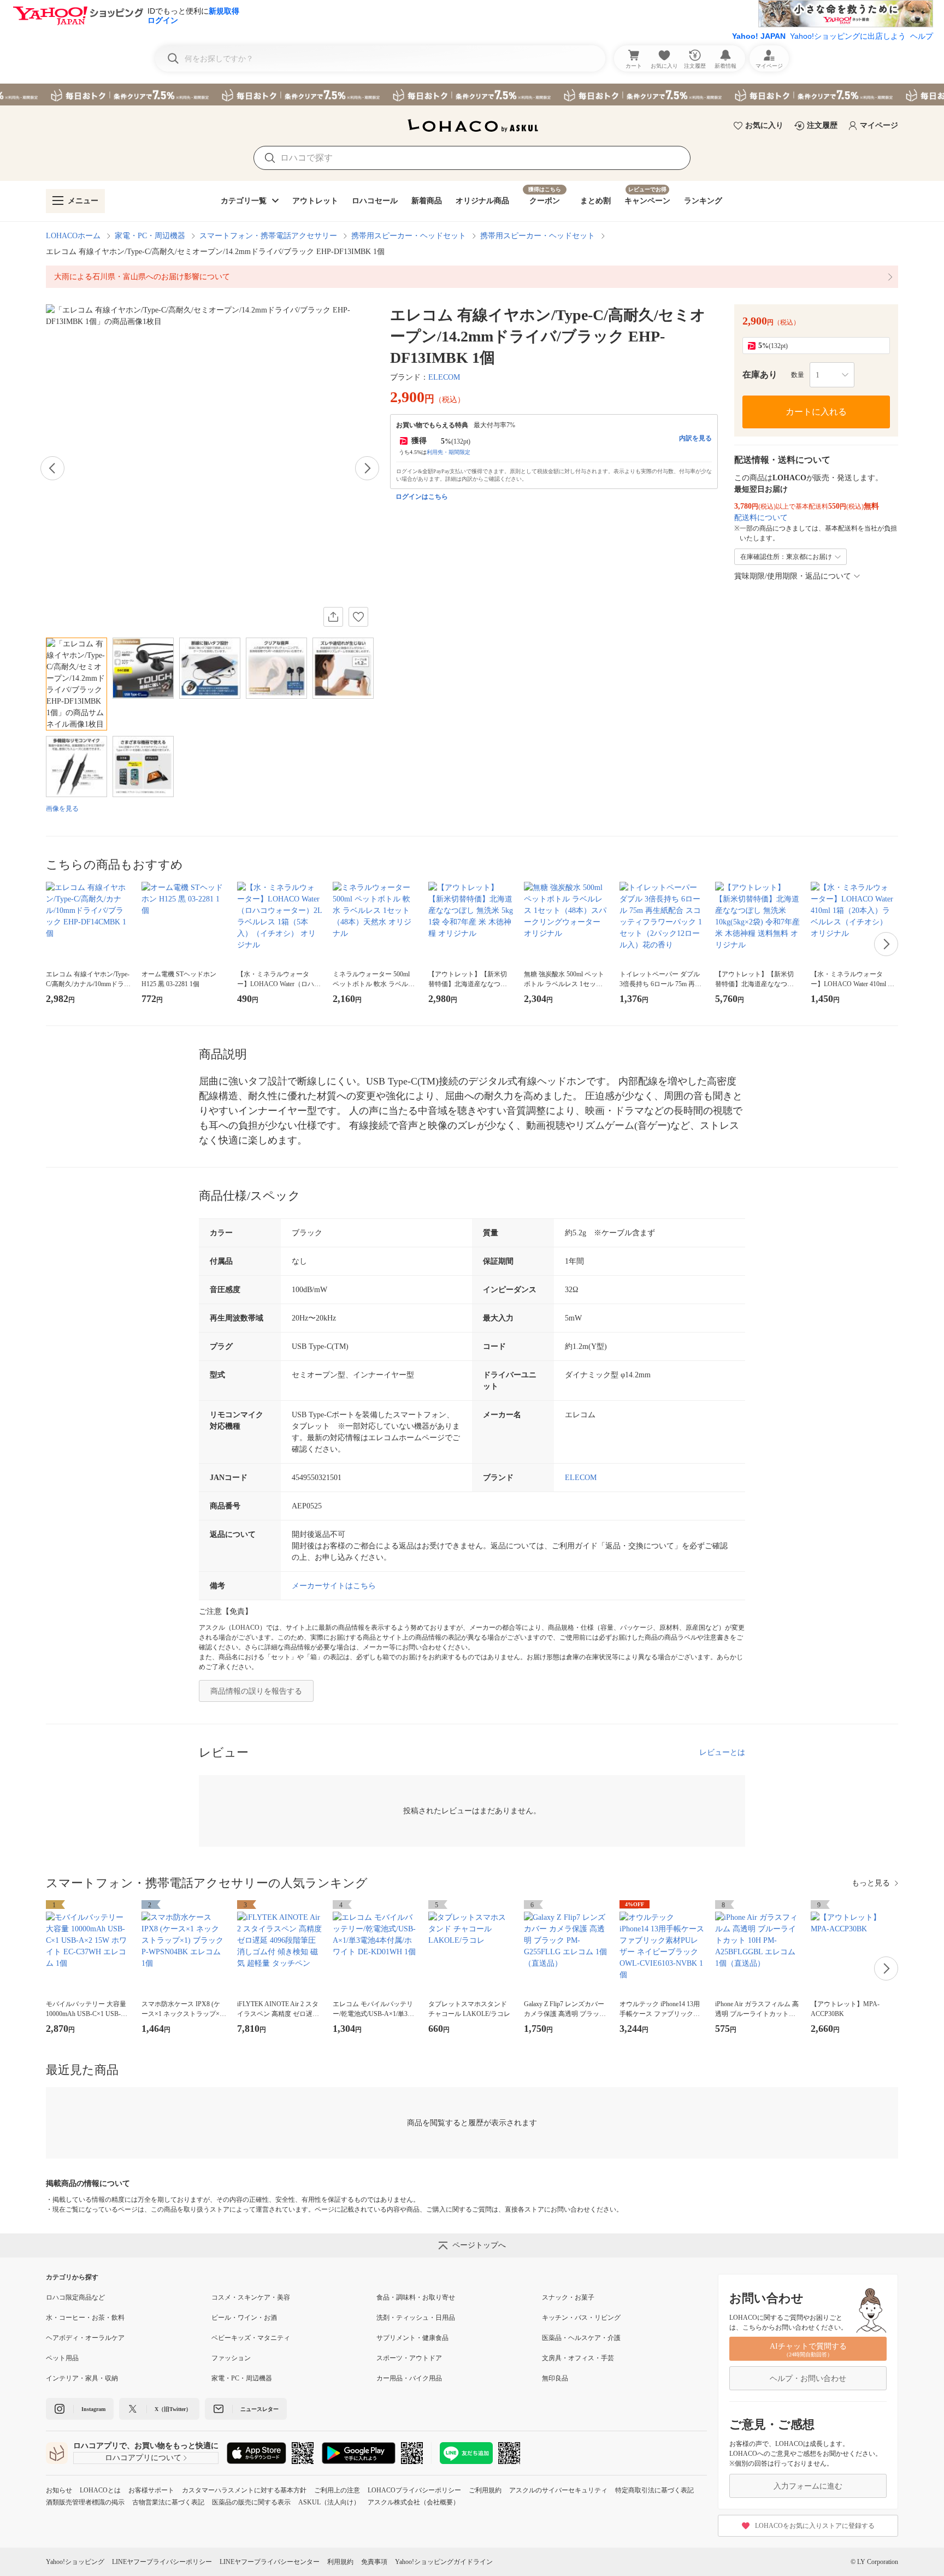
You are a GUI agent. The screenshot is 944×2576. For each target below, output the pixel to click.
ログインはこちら (422, 497)
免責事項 (374, 2562)
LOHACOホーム (73, 236)
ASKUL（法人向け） (329, 2502)
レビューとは (722, 1752)
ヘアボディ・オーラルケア (85, 2338)
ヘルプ (922, 36)
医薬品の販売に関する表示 (251, 2502)
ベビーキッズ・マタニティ (251, 2338)
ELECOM (444, 377)
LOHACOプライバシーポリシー (414, 2490)
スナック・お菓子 (568, 2297)
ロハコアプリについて (143, 2458)
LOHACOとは (100, 2490)
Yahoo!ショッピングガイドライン (444, 2562)
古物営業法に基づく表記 (168, 2502)
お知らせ (59, 2490)
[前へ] (52, 468)
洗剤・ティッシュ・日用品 (416, 2318)
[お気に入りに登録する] (358, 617)
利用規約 (340, 2562)
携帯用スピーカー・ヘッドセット (409, 236)
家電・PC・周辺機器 (150, 236)
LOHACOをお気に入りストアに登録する (815, 2526)
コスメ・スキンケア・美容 (251, 2297)
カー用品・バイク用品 (409, 2378)
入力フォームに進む (808, 2486)
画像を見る (62, 809)
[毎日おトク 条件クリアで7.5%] (472, 95)
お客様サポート (151, 2490)
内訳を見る (695, 438)
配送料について (761, 518)
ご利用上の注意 (337, 2490)
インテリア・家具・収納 (82, 2378)
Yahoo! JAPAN (759, 36)
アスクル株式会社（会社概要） (414, 2502)
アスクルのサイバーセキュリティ (558, 2490)
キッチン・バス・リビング (581, 2318)
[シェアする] (333, 617)
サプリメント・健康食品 (412, 2338)
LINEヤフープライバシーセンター (270, 2562)
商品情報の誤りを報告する (256, 1691)
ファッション (231, 2358)
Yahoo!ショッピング (75, 2562)
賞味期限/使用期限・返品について (793, 576)
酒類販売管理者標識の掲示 (85, 2502)
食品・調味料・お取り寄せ (416, 2297)
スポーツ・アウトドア (409, 2358)
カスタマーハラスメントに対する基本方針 (244, 2490)
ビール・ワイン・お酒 (244, 2318)
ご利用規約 (485, 2490)
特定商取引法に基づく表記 (654, 2490)
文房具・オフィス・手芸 (578, 2358)
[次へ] (367, 468)
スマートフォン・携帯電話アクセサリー (268, 236)
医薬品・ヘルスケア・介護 (581, 2338)
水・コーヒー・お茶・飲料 (85, 2318)
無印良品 (555, 2378)
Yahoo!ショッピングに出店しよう (848, 36)
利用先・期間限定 (449, 452)
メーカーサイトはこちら (334, 1586)
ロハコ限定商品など (75, 2297)
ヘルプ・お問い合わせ (808, 2378)
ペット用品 (62, 2358)
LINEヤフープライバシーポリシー (162, 2562)
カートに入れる (816, 412)
